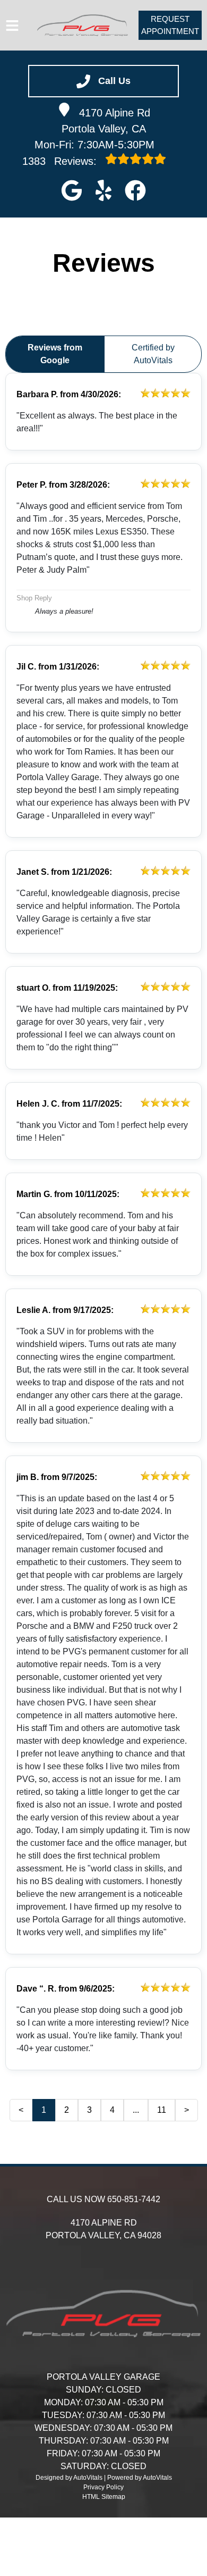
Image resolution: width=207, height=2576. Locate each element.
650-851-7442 (134, 2199)
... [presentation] (136, 2110)
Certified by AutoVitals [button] (153, 354)
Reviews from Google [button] (55, 354)
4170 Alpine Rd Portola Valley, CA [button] (106, 121)
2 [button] (67, 2110)
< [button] (21, 2110)
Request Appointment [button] (170, 25)
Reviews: (61, 161)
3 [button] (89, 2110)
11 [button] (162, 2110)
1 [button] (44, 2110)
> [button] (187, 2110)
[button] (72, 190)
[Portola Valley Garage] (83, 26)
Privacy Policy (103, 2487)
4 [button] (112, 2110)
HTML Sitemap (104, 2497)
